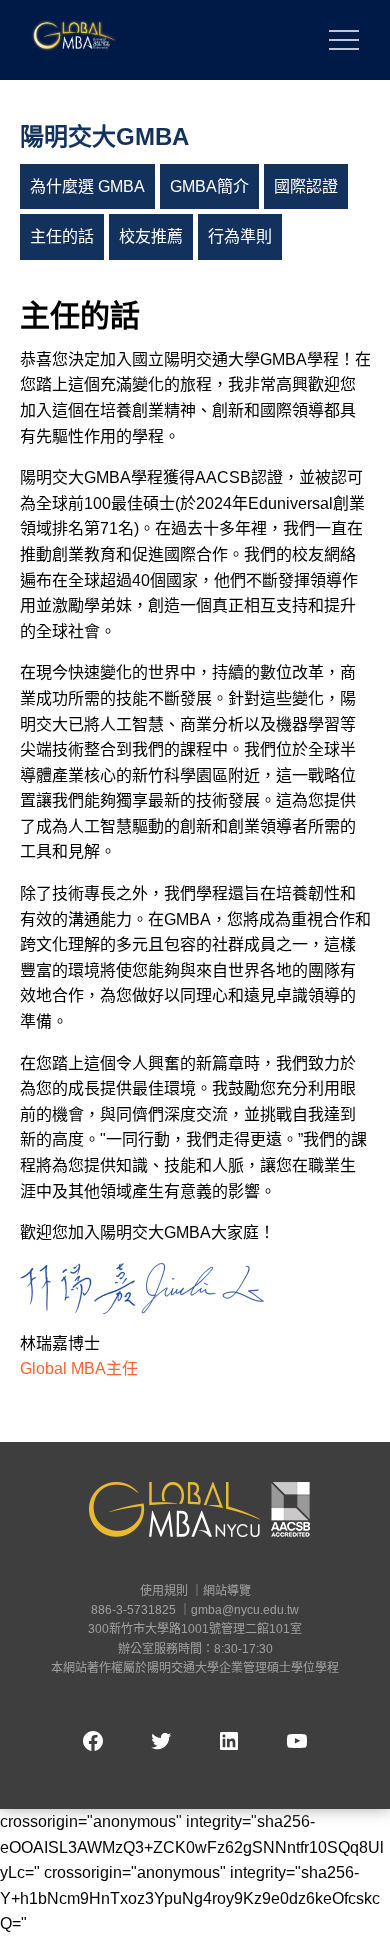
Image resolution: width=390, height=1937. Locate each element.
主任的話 (62, 236)
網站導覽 (227, 1591)
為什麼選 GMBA (87, 186)
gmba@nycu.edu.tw (245, 1610)
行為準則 (240, 236)
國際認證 (306, 186)
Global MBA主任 (79, 1368)
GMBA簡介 (209, 186)
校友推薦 (151, 236)
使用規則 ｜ (171, 1591)
